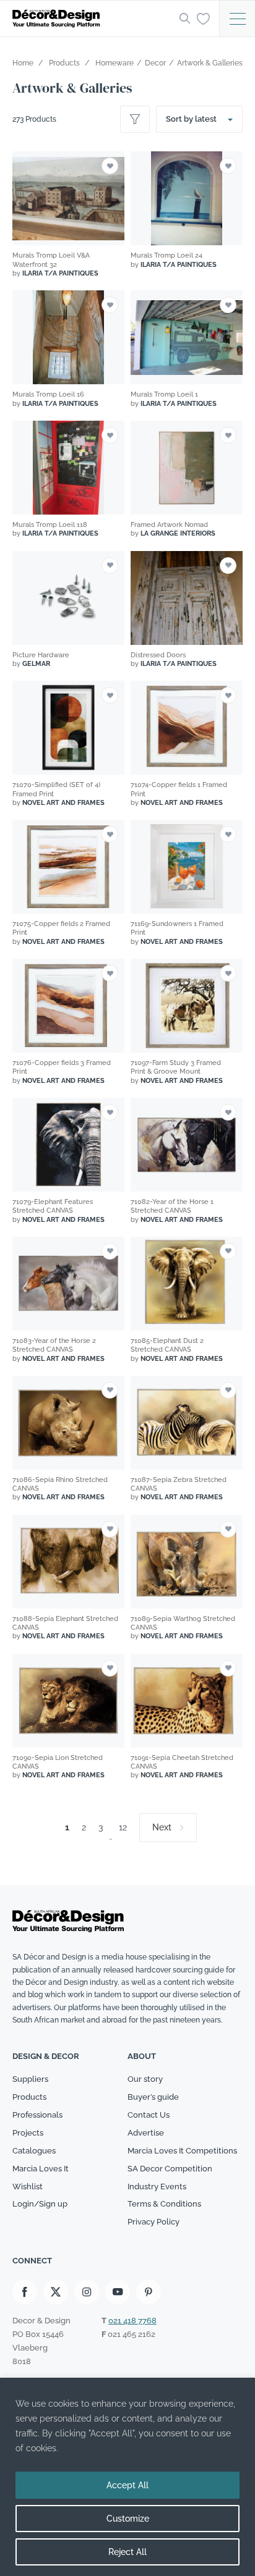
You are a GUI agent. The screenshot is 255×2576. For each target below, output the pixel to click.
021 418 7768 (132, 2321)
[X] (56, 2292)
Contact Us (149, 2115)
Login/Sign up (40, 2204)
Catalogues (34, 2151)
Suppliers (30, 2079)
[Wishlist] (203, 18)
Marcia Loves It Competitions (182, 2151)
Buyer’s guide (153, 2097)
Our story (145, 2079)
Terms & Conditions (164, 2204)
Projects (28, 2133)
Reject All (127, 2552)
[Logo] (92, 19)
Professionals (37, 2115)
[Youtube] (118, 2292)
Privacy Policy (153, 2222)
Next (162, 1827)
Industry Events (157, 2187)
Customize (128, 2519)
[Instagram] (87, 2292)
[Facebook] (25, 2292)
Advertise (146, 2133)
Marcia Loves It (41, 2169)
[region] (127, 2477)
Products (29, 2097)
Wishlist (28, 2187)
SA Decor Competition (170, 2169)
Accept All (127, 2485)
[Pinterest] (149, 2292)
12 (123, 1827)
